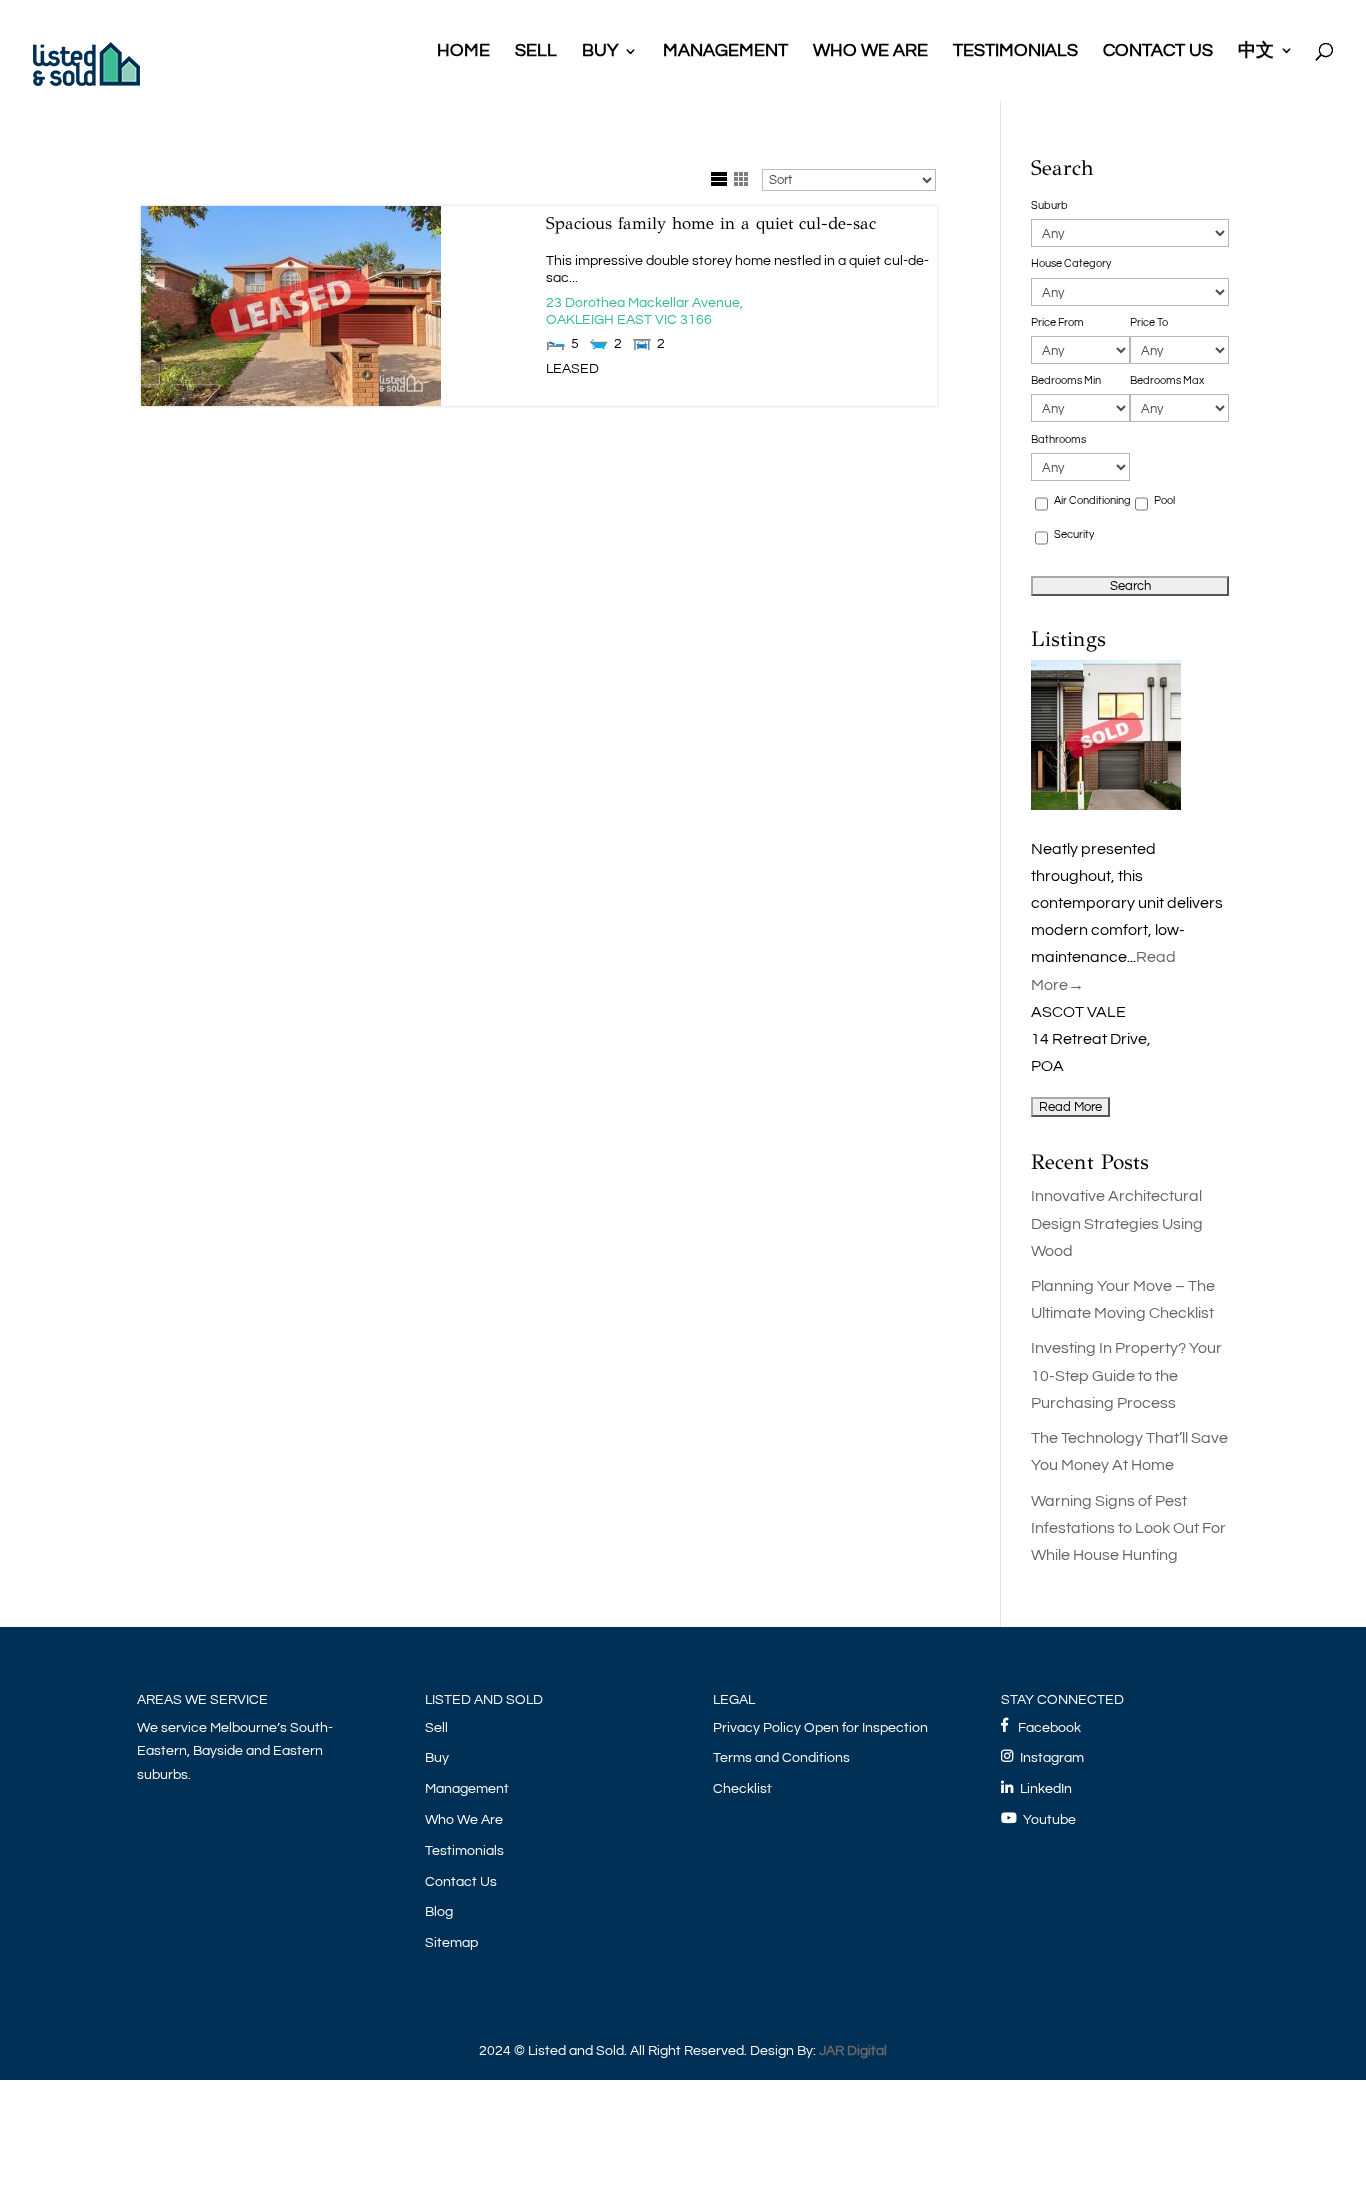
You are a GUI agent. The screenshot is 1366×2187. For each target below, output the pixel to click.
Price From (1057, 322)
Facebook (1045, 1728)
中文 (1256, 51)
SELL (536, 52)
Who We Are (464, 1820)
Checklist (742, 1789)
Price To (1149, 322)
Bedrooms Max (1167, 380)
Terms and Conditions (781, 1758)
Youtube (1049, 1820)
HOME (463, 52)
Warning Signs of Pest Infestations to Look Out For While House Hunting (1128, 1528)
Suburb (1049, 205)
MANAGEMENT (725, 52)
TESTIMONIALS (1015, 52)
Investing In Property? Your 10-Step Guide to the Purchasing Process (1126, 1375)
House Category (1071, 263)
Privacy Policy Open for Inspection (820, 1728)
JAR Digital (853, 2051)
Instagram (1049, 1758)
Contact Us (461, 1882)
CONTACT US (1158, 52)
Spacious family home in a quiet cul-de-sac (711, 223)
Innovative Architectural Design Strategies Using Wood (1117, 1223)
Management (467, 1789)
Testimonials (464, 1851)
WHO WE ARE (870, 52)
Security (1074, 534)
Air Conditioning (1092, 500)
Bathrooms (1058, 439)
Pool (1164, 500)
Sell (436, 1728)
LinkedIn (1043, 1789)
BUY (600, 52)
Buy (437, 1758)
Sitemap (451, 1943)
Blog (439, 1912)
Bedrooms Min (1066, 380)
